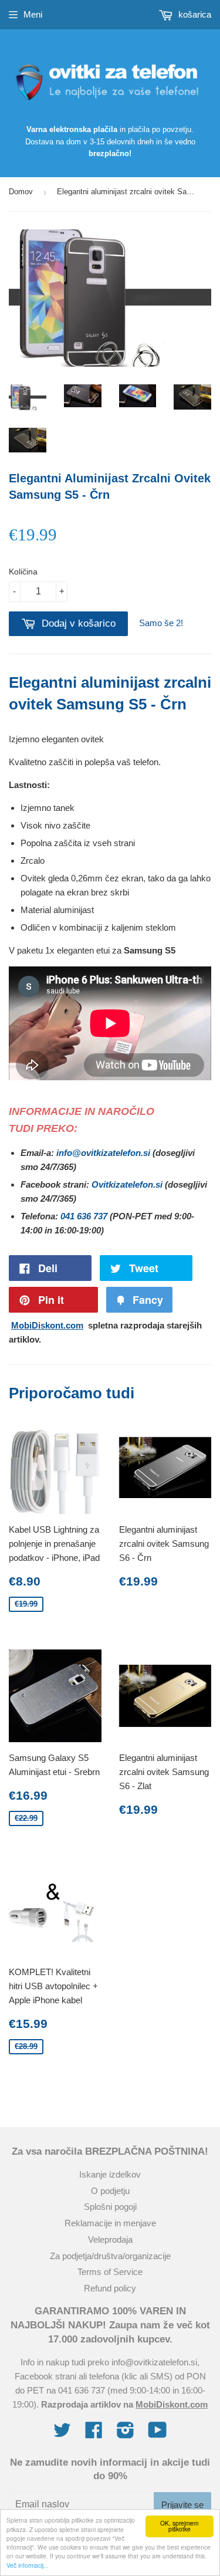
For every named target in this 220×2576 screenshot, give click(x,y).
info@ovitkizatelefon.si (103, 1153)
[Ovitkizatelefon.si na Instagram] (126, 2434)
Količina (23, 572)
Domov (21, 192)
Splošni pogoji (110, 2207)
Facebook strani (45, 2376)
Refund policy (110, 2288)
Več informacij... (28, 2565)
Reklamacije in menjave (110, 2223)
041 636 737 (84, 1216)
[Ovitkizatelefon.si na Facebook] (94, 2434)
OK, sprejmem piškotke (179, 2526)
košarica (194, 14)
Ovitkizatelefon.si (127, 1184)
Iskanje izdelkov (110, 2174)
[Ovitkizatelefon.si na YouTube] (158, 2434)
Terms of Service (110, 2272)
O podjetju (110, 2191)
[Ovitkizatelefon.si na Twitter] (62, 2434)
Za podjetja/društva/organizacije (110, 2256)
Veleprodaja (110, 2239)
